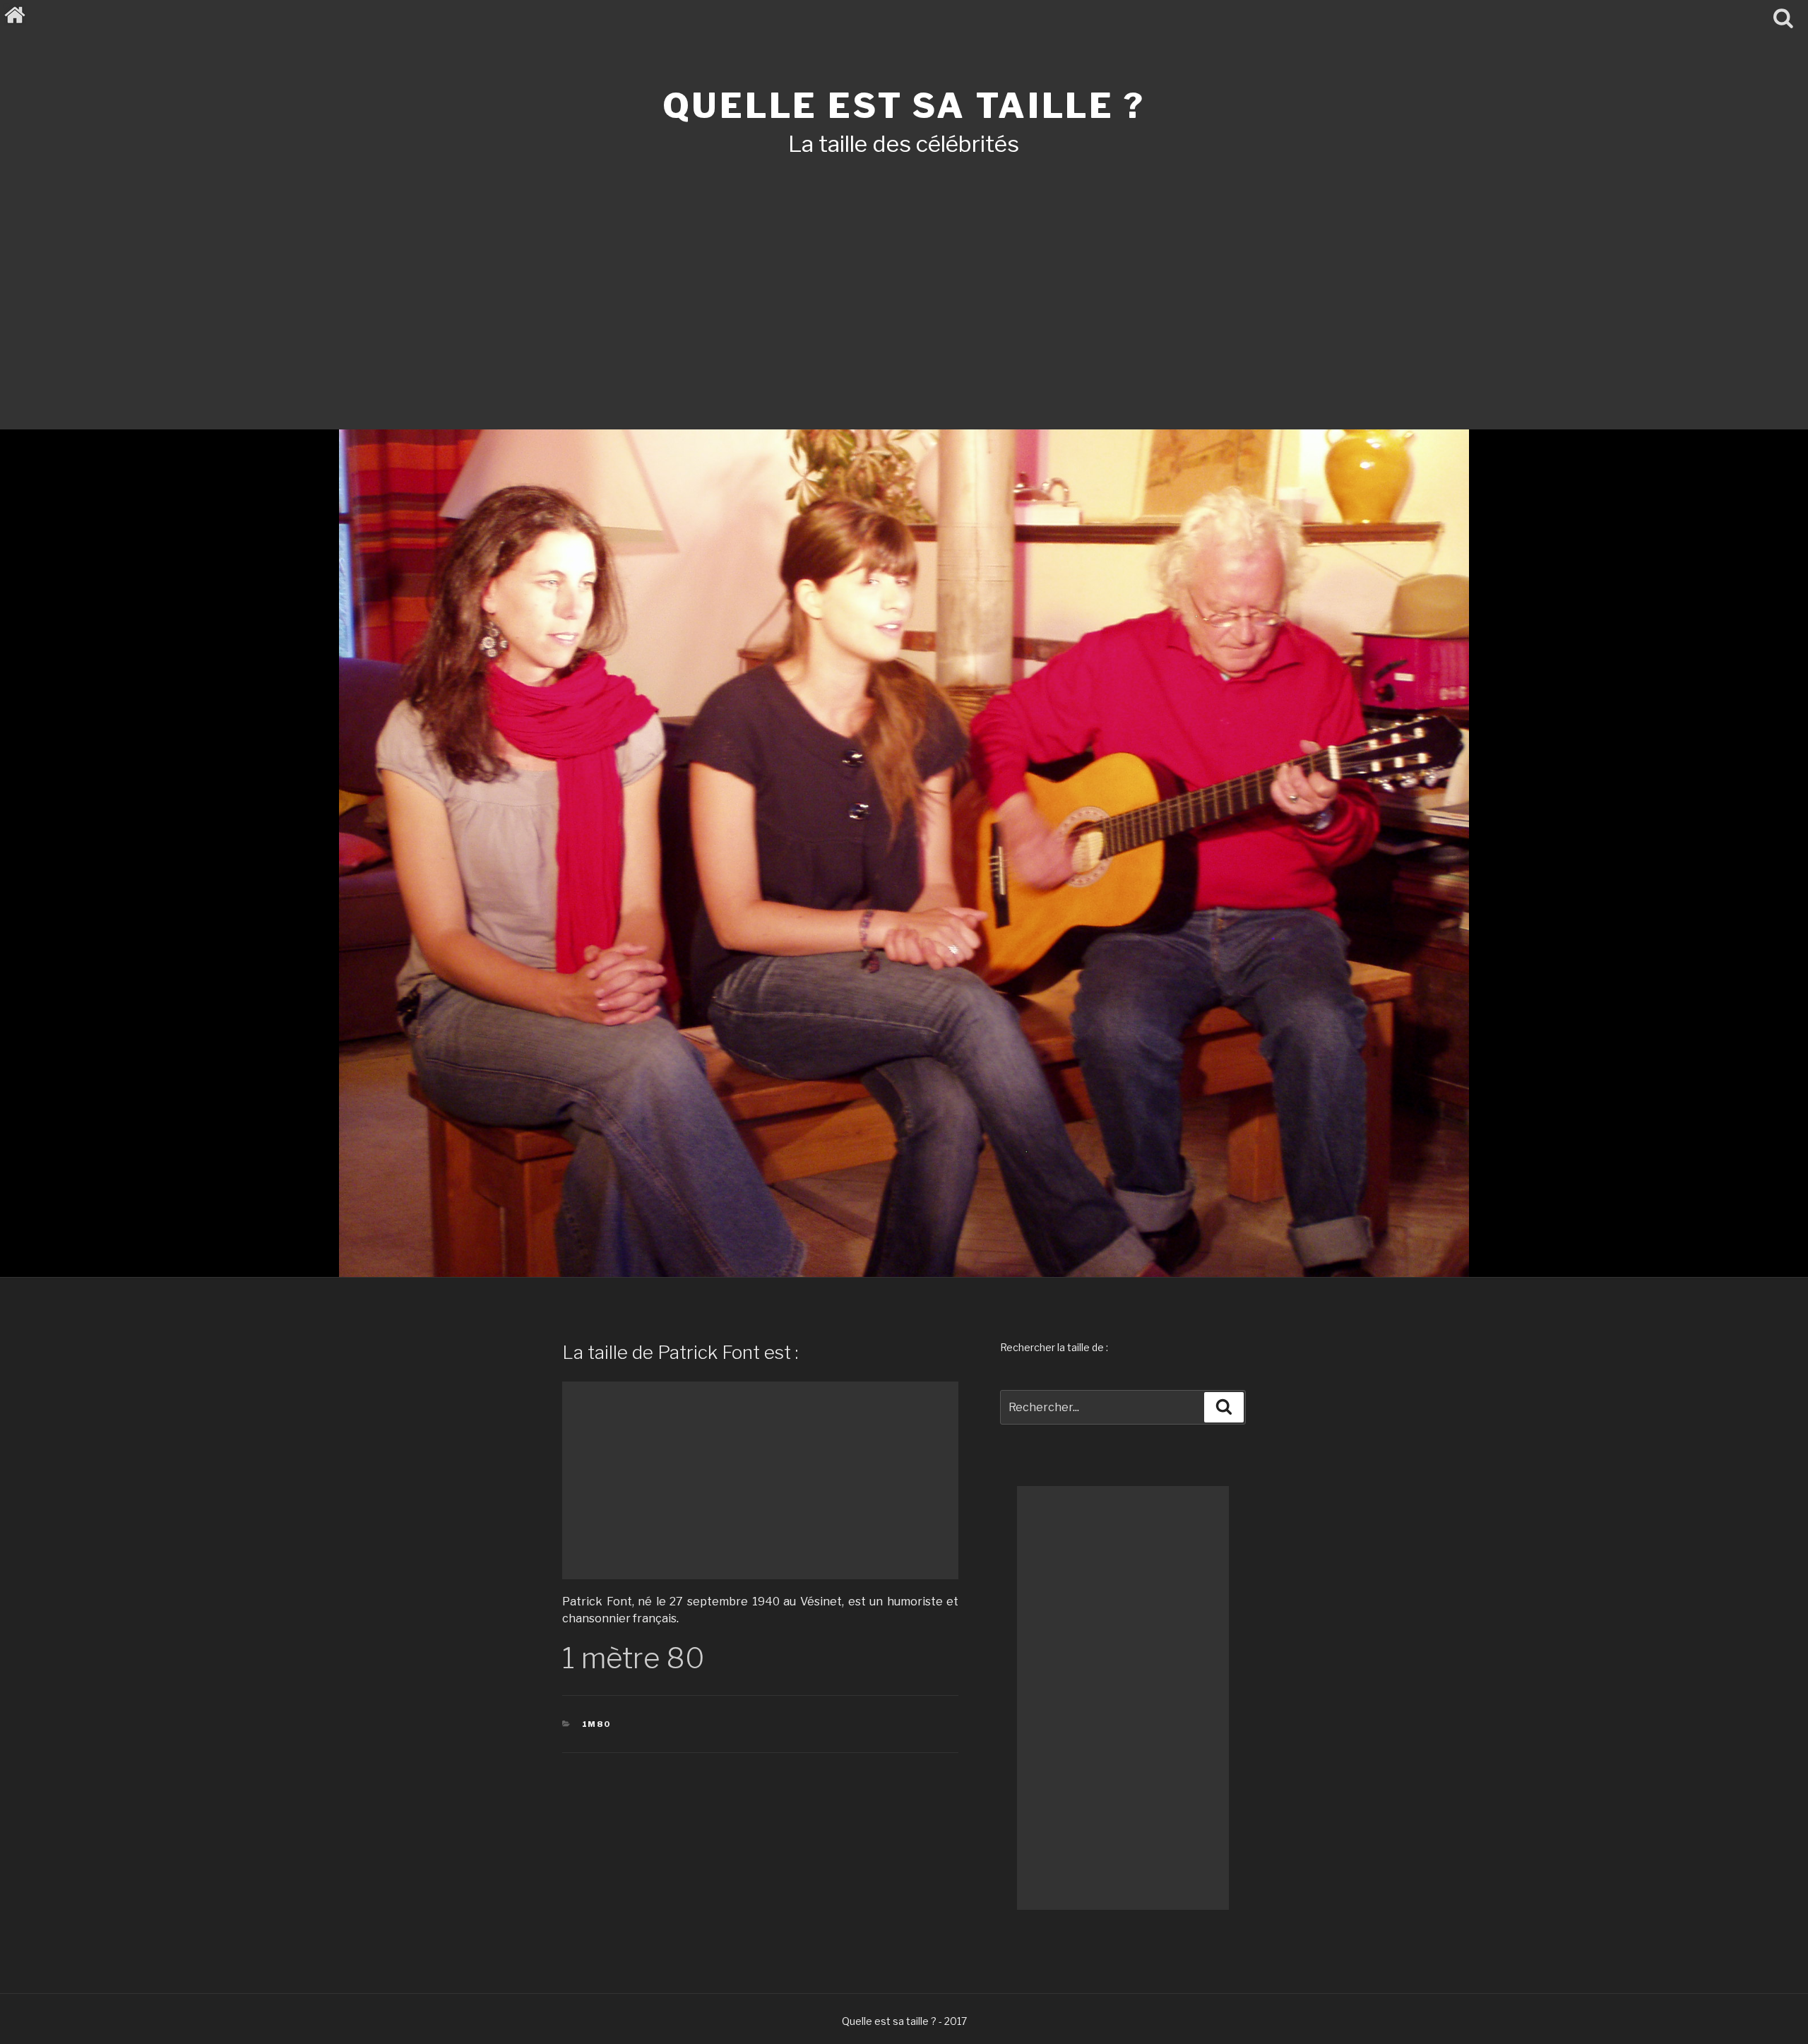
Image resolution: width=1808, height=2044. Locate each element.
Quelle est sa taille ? (904, 106)
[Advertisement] (904, 274)
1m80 (597, 1724)
